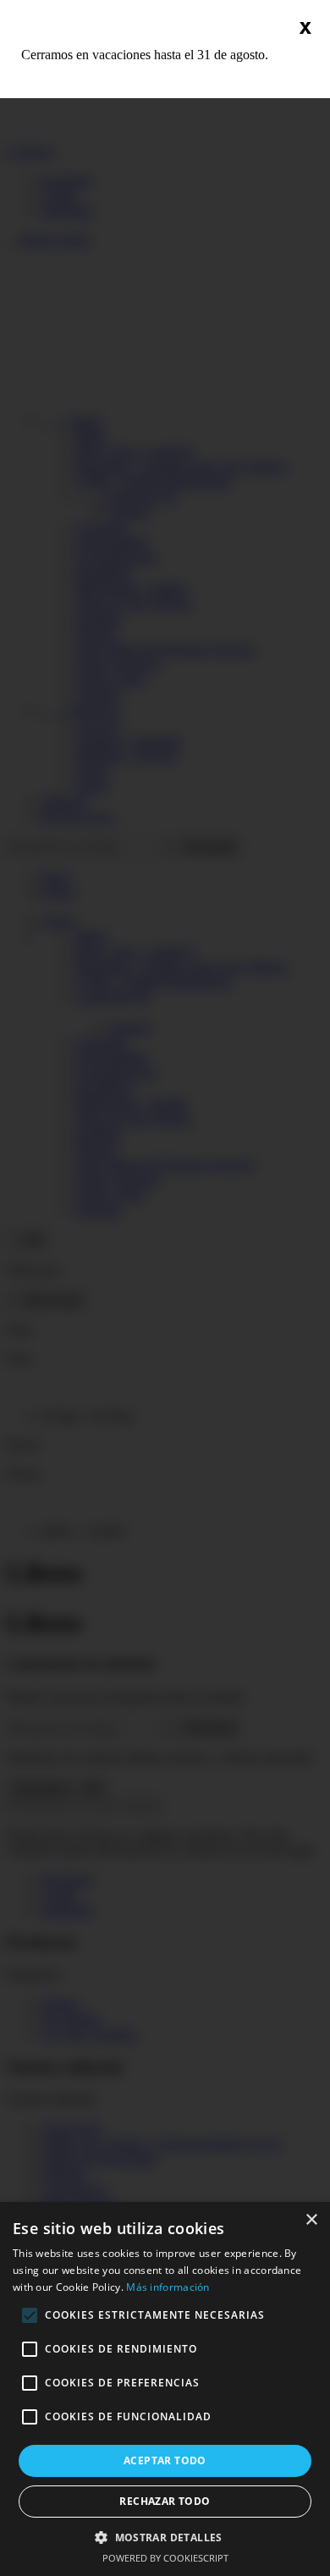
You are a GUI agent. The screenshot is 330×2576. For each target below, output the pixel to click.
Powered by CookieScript (165, 2558)
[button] (165, 2537)
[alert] (165, 2389)
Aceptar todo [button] (165, 2460)
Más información (168, 2287)
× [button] (311, 2220)
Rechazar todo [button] (165, 2501)
